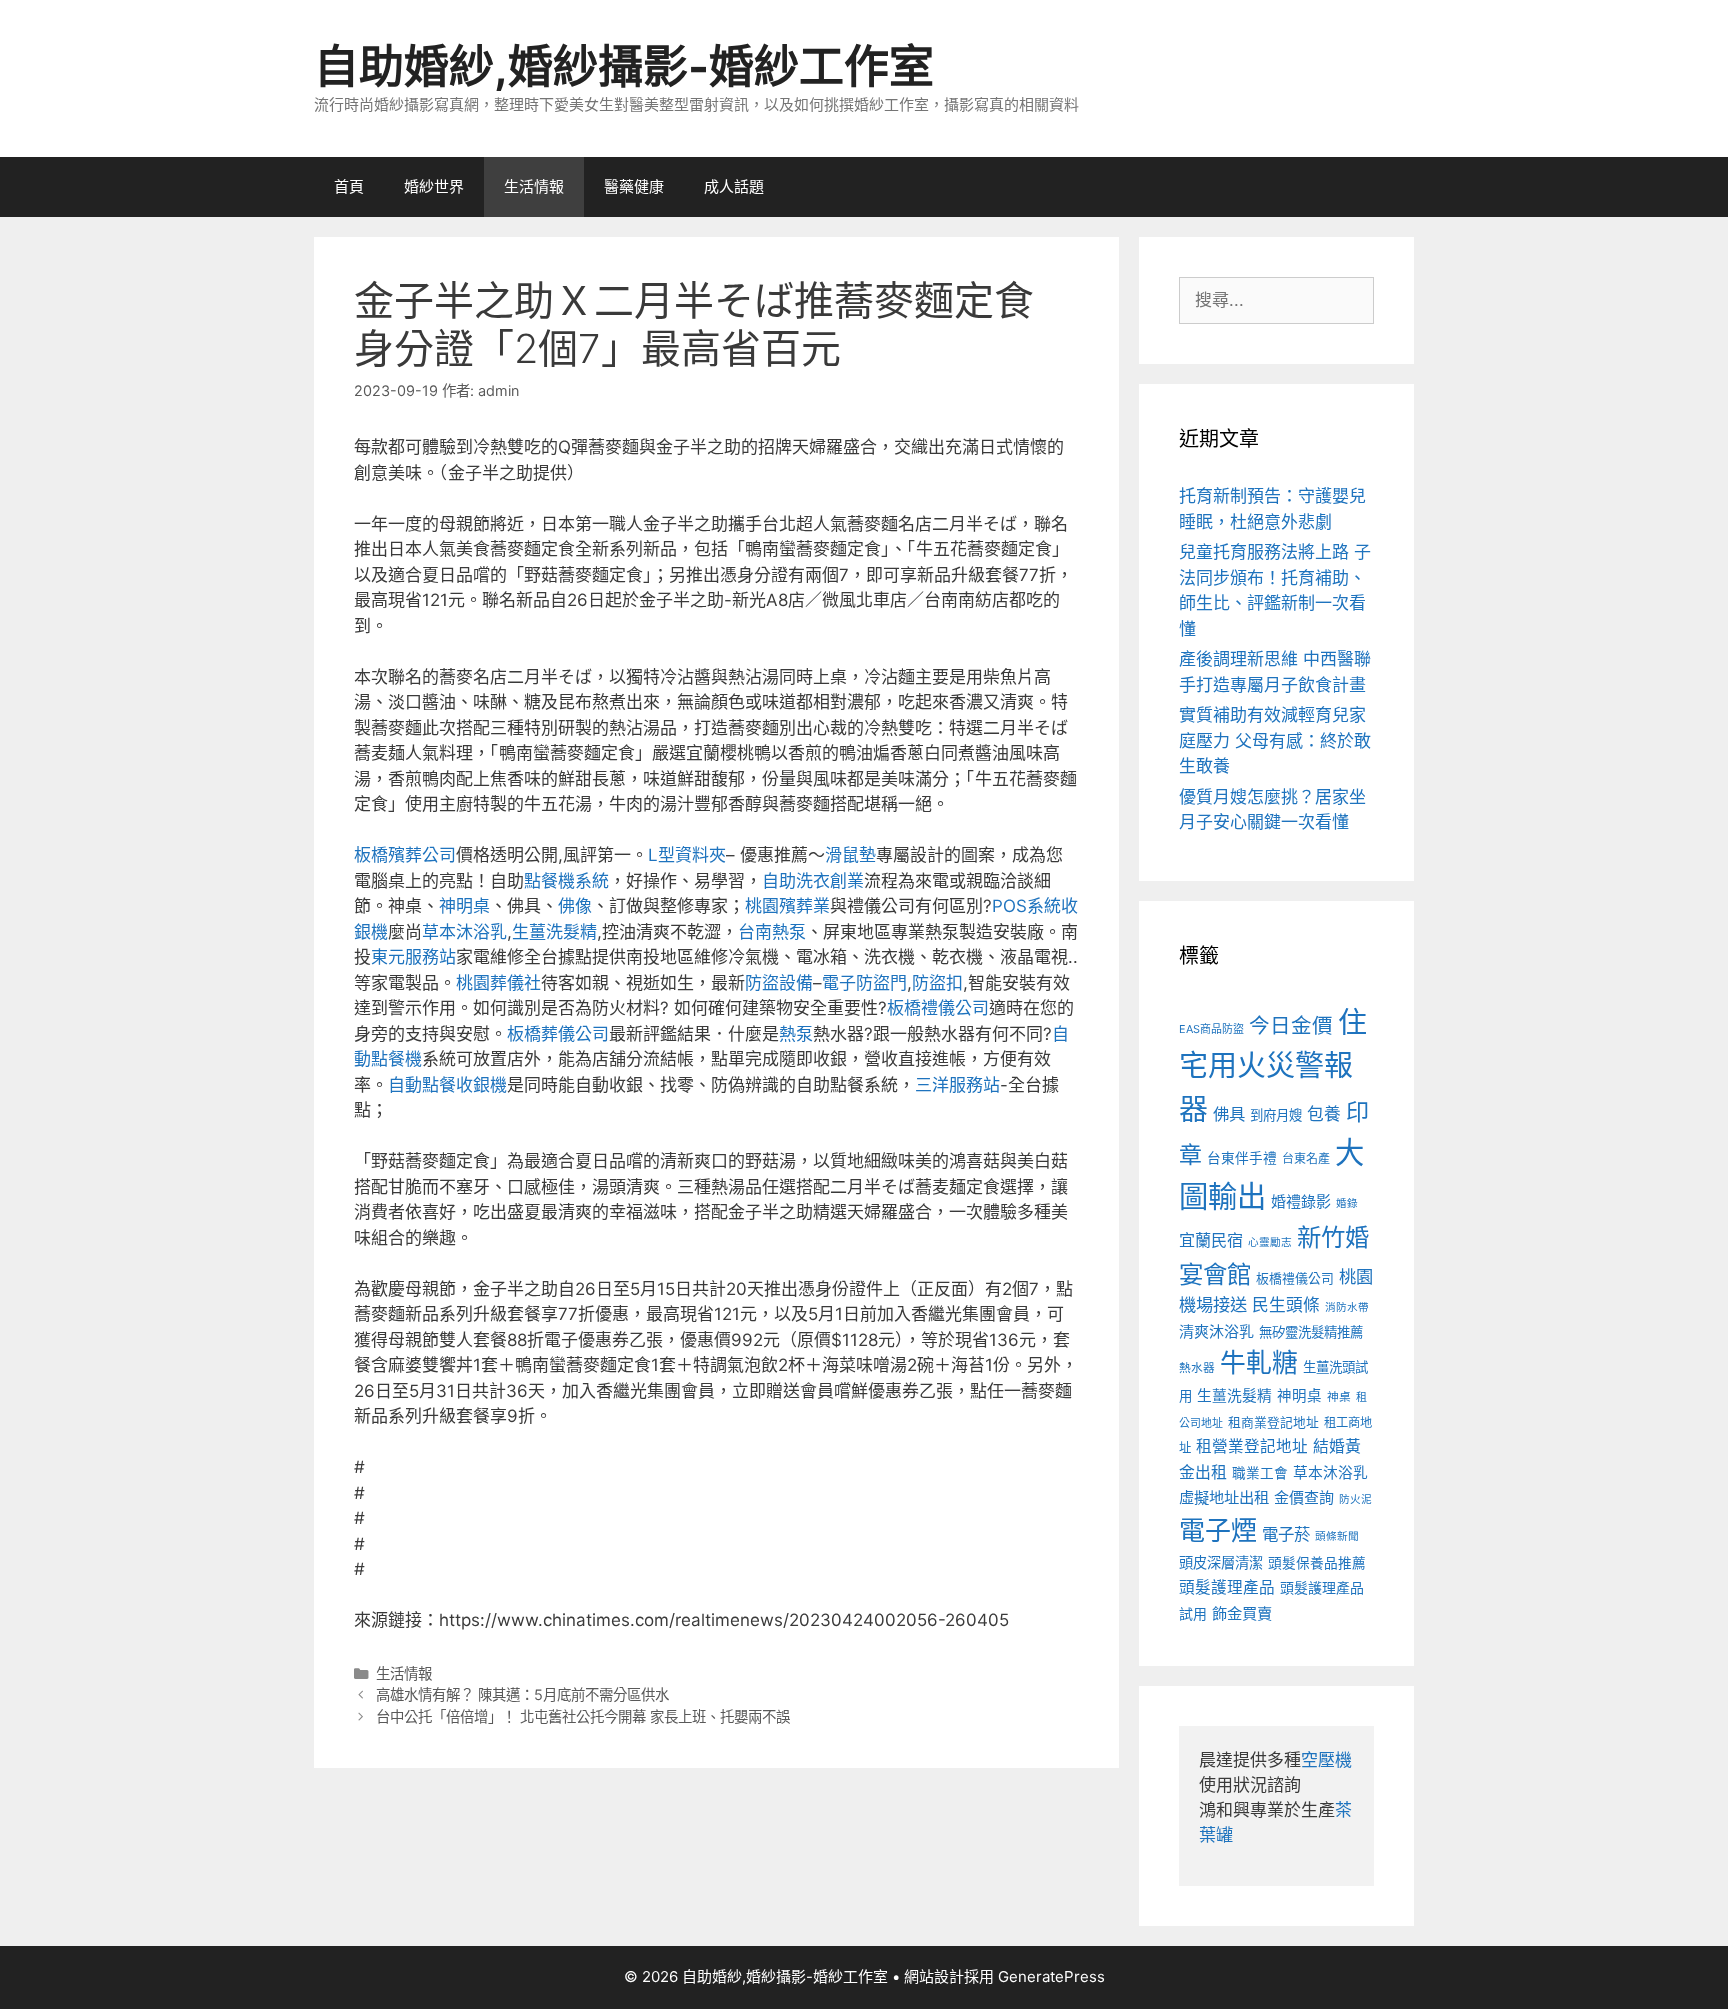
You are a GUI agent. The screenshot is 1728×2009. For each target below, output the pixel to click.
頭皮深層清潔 (1221, 1562)
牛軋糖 (1259, 1362)
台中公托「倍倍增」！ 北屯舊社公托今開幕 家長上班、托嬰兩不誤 (583, 1716)
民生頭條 (1286, 1305)
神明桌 (464, 906)
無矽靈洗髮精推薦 (1311, 1332)
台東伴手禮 (1242, 1158)
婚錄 (1347, 1203)
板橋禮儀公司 (938, 1008)
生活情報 (534, 186)
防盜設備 (779, 983)
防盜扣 (937, 983)
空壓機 (1326, 1760)
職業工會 (1260, 1473)
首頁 (349, 186)
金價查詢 (1304, 1497)
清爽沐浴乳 (1216, 1331)
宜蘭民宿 (1211, 1240)
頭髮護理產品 (1227, 1587)
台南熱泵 (772, 932)
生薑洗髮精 (554, 932)
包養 (1324, 1114)
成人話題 (734, 186)
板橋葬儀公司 (558, 1034)
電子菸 (1286, 1534)
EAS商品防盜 (1211, 1029)
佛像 (575, 906)
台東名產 (1306, 1158)
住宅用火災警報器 (1273, 1066)
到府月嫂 (1276, 1115)
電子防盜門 (864, 983)
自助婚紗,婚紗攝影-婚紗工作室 (624, 66)
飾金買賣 (1242, 1613)
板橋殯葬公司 (405, 855)
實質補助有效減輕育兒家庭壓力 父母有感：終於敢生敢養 (1275, 740)
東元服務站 (413, 957)
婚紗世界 (434, 186)
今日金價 (1291, 1025)
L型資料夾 (687, 855)
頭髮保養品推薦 (1317, 1563)
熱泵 (796, 1034)
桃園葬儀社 (498, 983)
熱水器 (1197, 1368)
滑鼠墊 (850, 855)
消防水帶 (1347, 1307)
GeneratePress (1051, 1976)
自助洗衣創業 (813, 881)
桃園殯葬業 (787, 906)
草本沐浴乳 (464, 932)
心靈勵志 (1270, 1242)
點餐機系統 (566, 881)
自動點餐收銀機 (447, 1085)
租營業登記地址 (1252, 1446)
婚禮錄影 (1301, 1201)
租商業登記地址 (1273, 1422)
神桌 (1339, 1397)
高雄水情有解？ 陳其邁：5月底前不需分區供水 (522, 1694)
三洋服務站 (957, 1085)
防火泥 (1355, 1499)
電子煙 (1218, 1530)
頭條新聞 (1337, 1536)
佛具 (1229, 1114)
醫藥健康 (634, 186)
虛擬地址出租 (1224, 1497)
